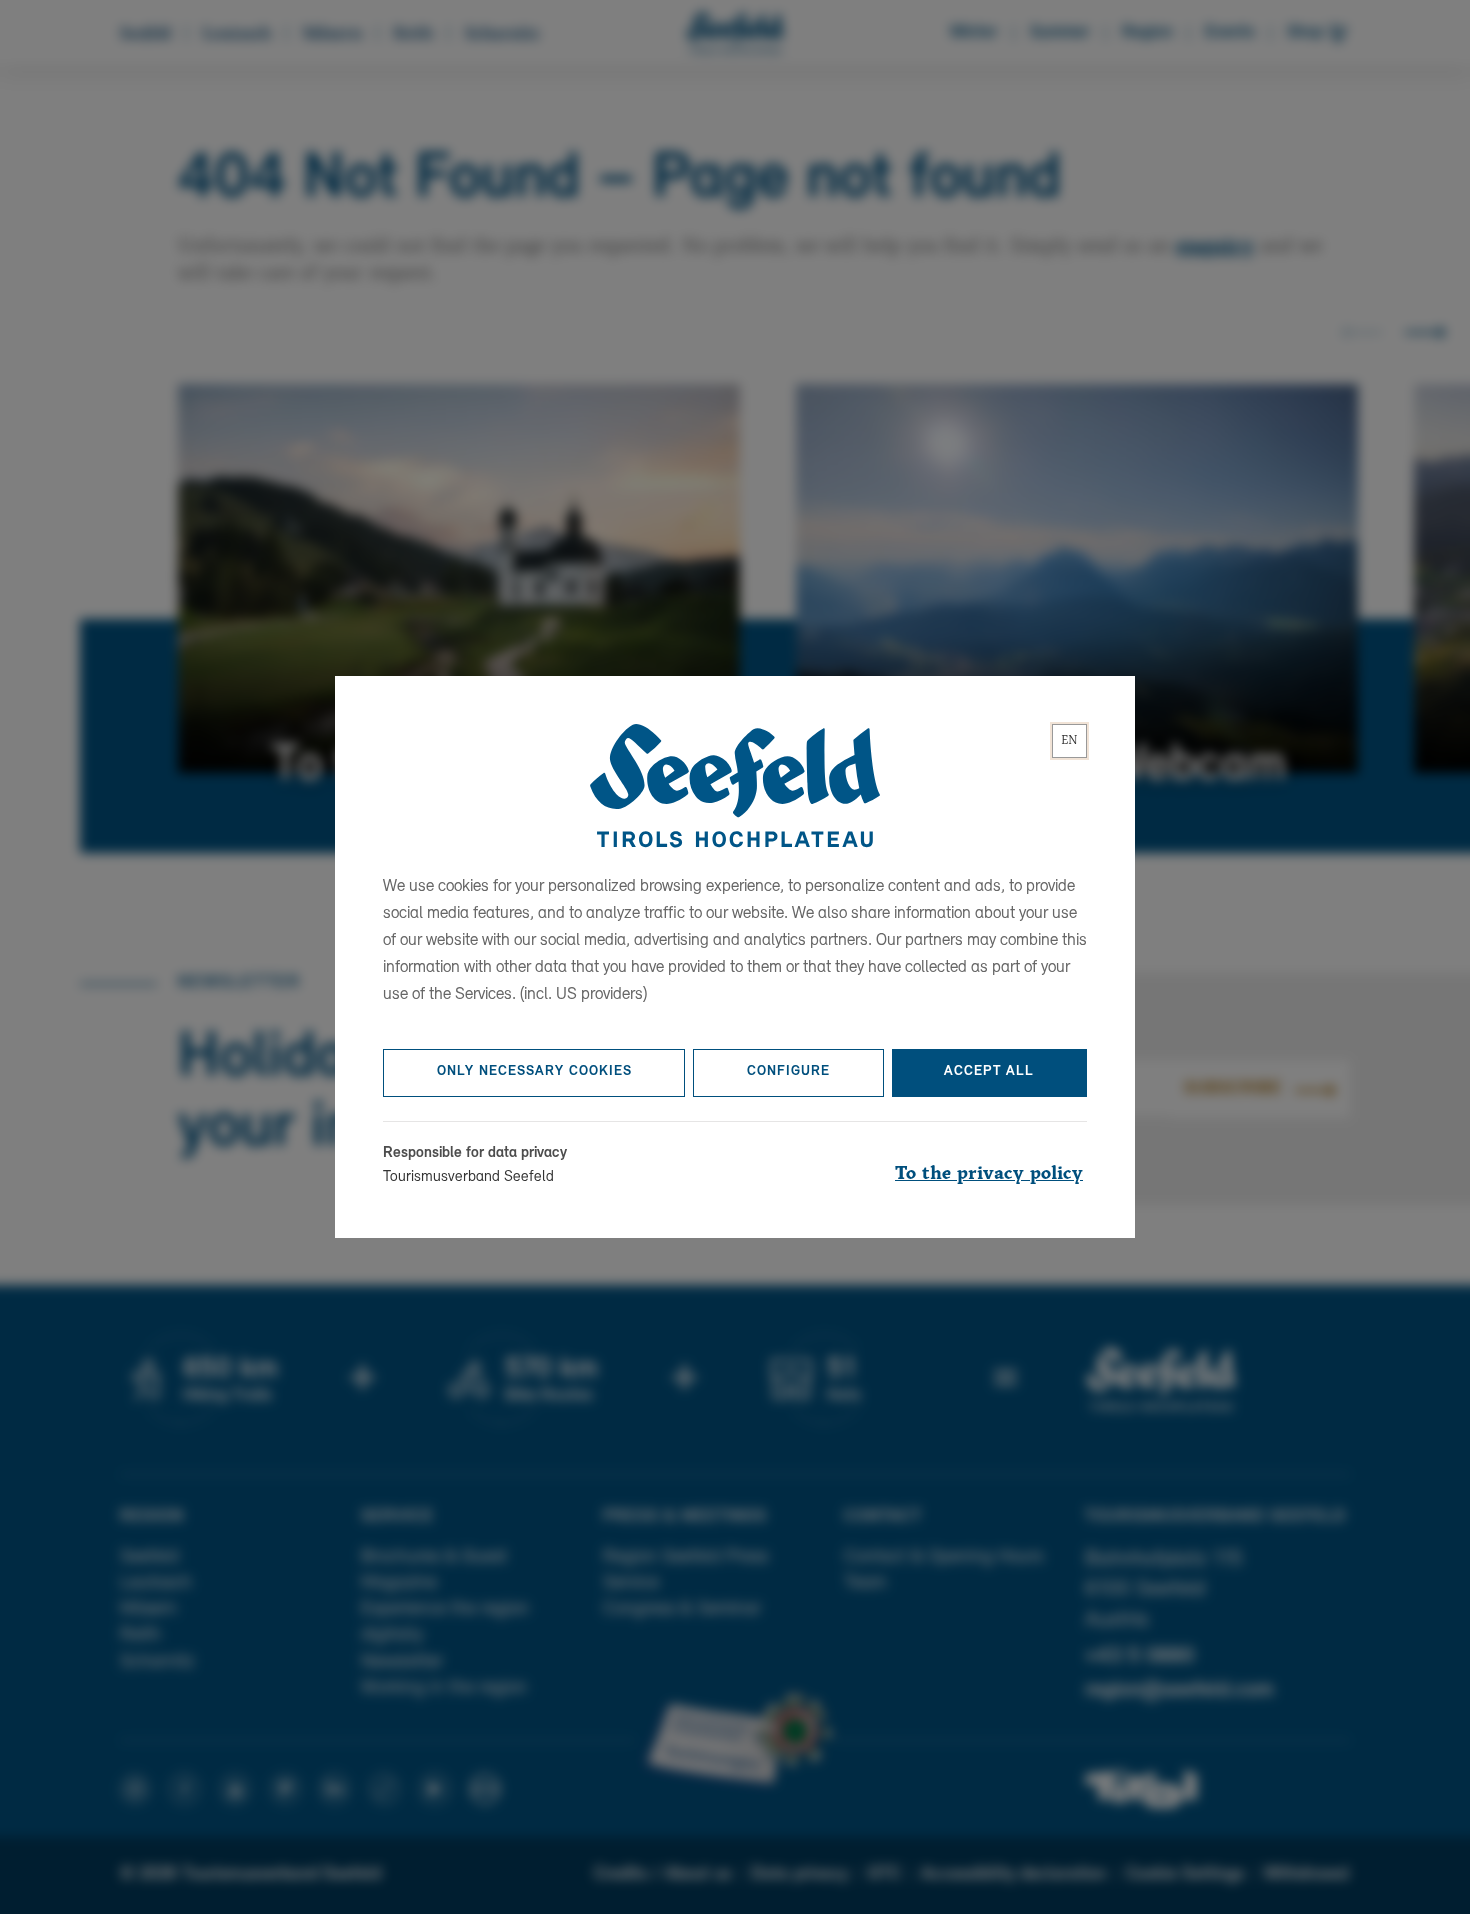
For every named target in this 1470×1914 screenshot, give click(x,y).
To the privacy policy (989, 1174)
